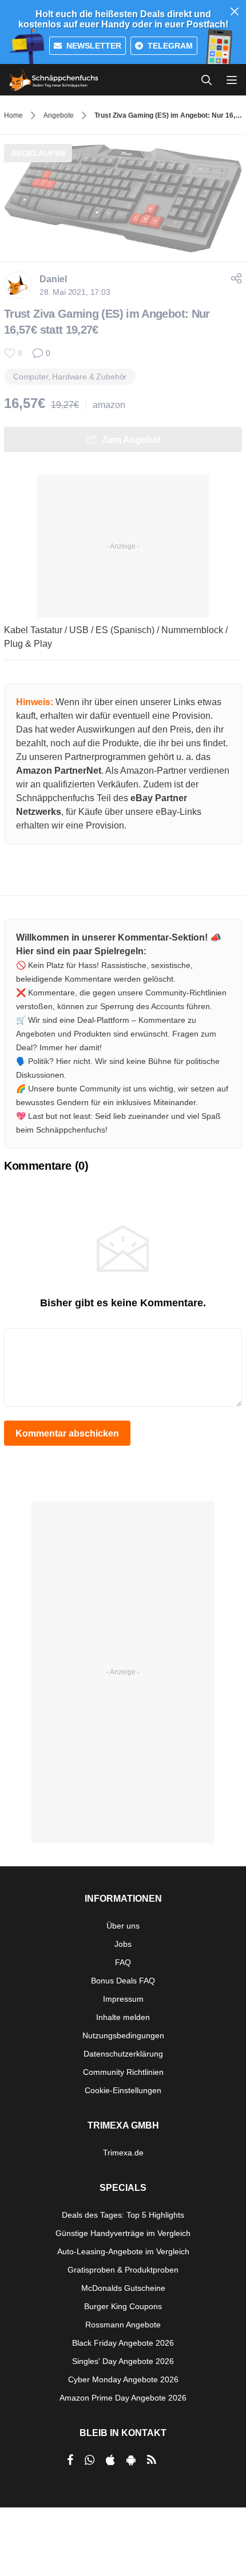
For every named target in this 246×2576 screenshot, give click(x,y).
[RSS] (152, 2460)
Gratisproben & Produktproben (123, 2270)
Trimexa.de (123, 2153)
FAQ (123, 1962)
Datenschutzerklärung (123, 2054)
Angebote (59, 115)
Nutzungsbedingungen (123, 2035)
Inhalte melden (123, 2017)
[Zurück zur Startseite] (54, 80)
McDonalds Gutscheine (123, 2288)
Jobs (123, 1944)
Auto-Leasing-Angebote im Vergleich (123, 2251)
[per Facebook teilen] (70, 2460)
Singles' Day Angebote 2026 (123, 2361)
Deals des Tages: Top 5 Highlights (123, 2215)
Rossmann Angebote (123, 2325)
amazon (109, 405)
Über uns (123, 1926)
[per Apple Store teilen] (110, 2460)
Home (13, 115)
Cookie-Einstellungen (123, 2090)
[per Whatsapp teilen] (90, 2460)
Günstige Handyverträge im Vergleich (123, 2233)
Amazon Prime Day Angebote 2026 (123, 2398)
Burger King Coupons (123, 2306)
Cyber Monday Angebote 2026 (123, 2379)
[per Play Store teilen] (131, 2460)
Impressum (123, 1999)
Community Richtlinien (123, 2072)
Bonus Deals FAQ (123, 1981)
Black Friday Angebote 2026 (123, 2343)
